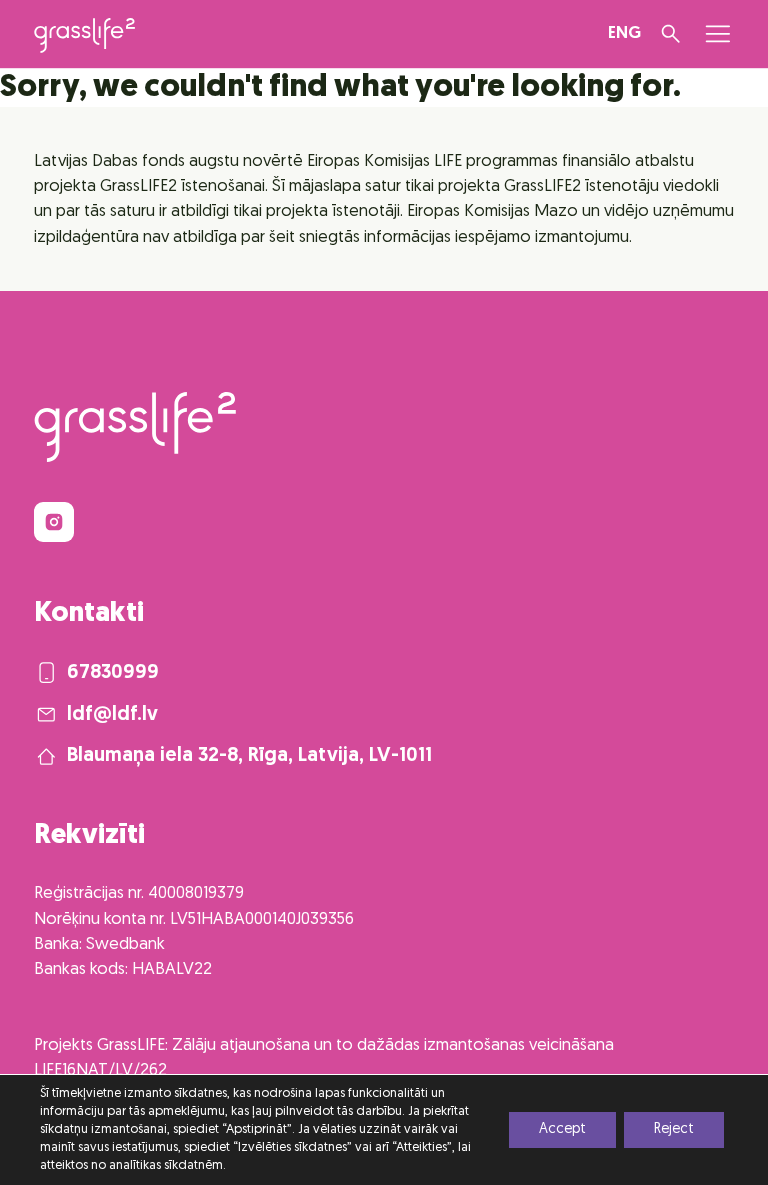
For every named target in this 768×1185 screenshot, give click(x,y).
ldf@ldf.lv (112, 715)
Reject (674, 1129)
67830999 (113, 673)
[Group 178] (54, 522)
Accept (562, 1129)
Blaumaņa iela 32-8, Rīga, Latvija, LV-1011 (249, 756)
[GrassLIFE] (84, 35)
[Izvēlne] (718, 34)
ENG (624, 33)
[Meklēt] (671, 34)
